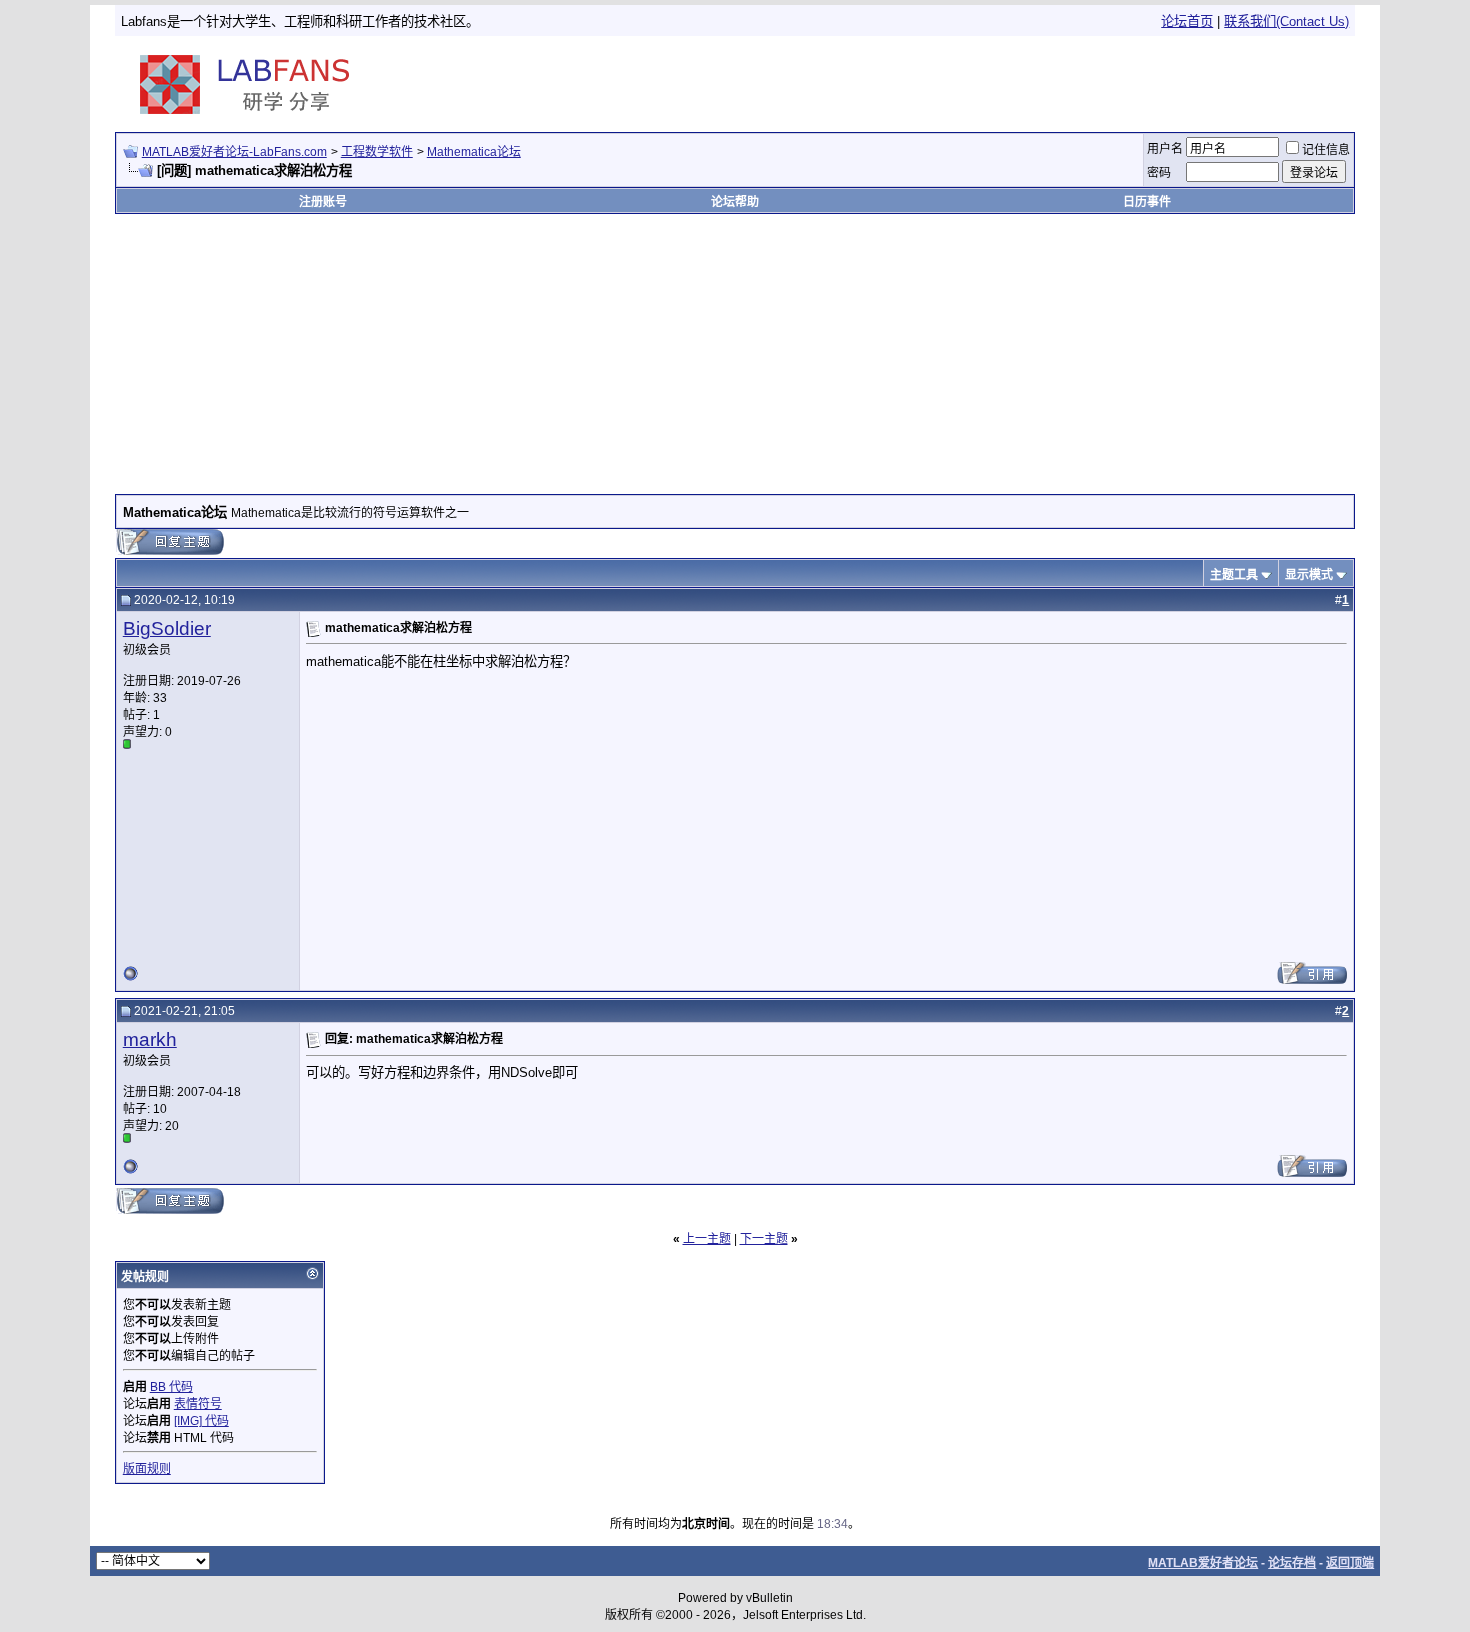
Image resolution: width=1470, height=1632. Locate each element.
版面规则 (147, 1469)
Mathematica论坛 (474, 152)
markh (150, 1039)
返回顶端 (1350, 1563)
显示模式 (1309, 575)
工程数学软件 (377, 152)
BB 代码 (171, 1387)
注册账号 (323, 202)
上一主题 (707, 1239)
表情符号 (198, 1404)
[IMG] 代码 (201, 1421)
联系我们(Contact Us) (1286, 21)
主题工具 (1234, 575)
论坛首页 (1187, 21)
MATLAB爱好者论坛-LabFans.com (234, 152)
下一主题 (764, 1239)
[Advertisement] (1118, 84)
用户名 (1165, 149)
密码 (1159, 173)
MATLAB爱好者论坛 (1203, 1563)
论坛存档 (1292, 1563)
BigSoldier (167, 628)
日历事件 (1147, 202)
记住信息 (1326, 150)
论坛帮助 (735, 202)
